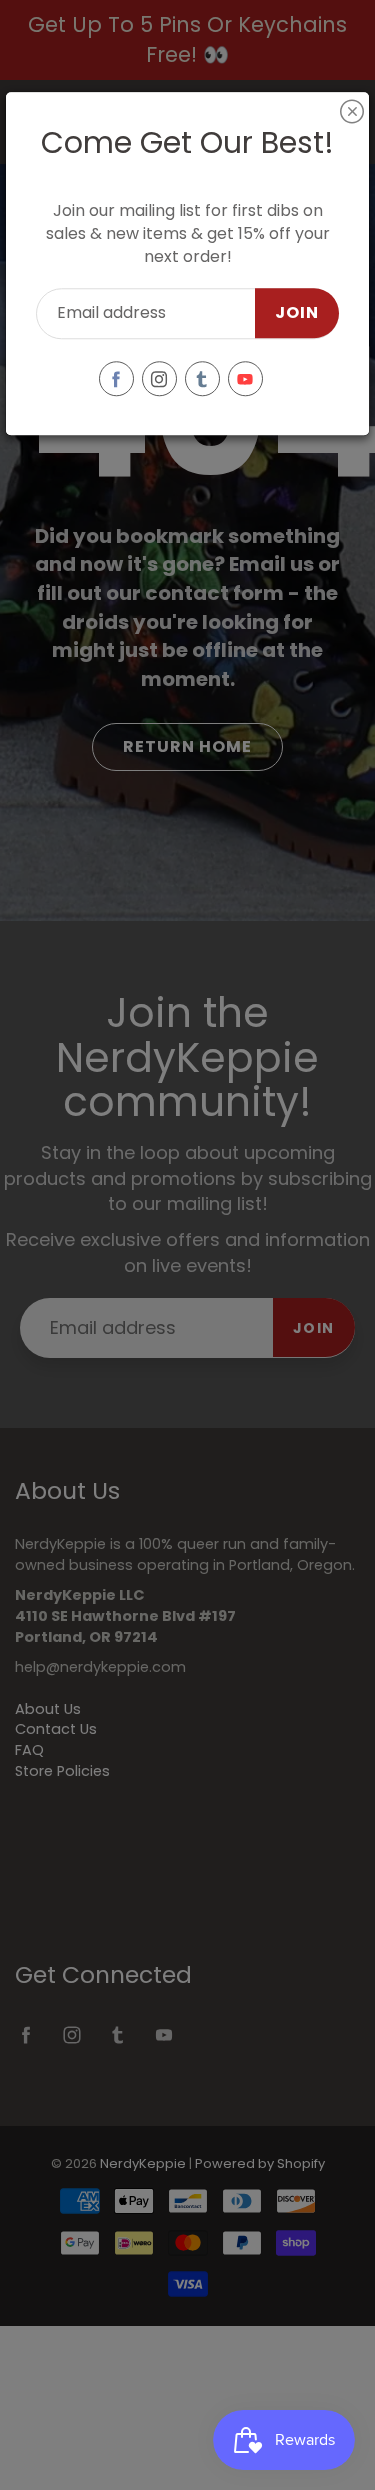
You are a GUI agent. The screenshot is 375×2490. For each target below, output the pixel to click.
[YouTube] (245, 378)
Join (297, 313)
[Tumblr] (202, 378)
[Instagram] (159, 378)
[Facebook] (116, 378)
